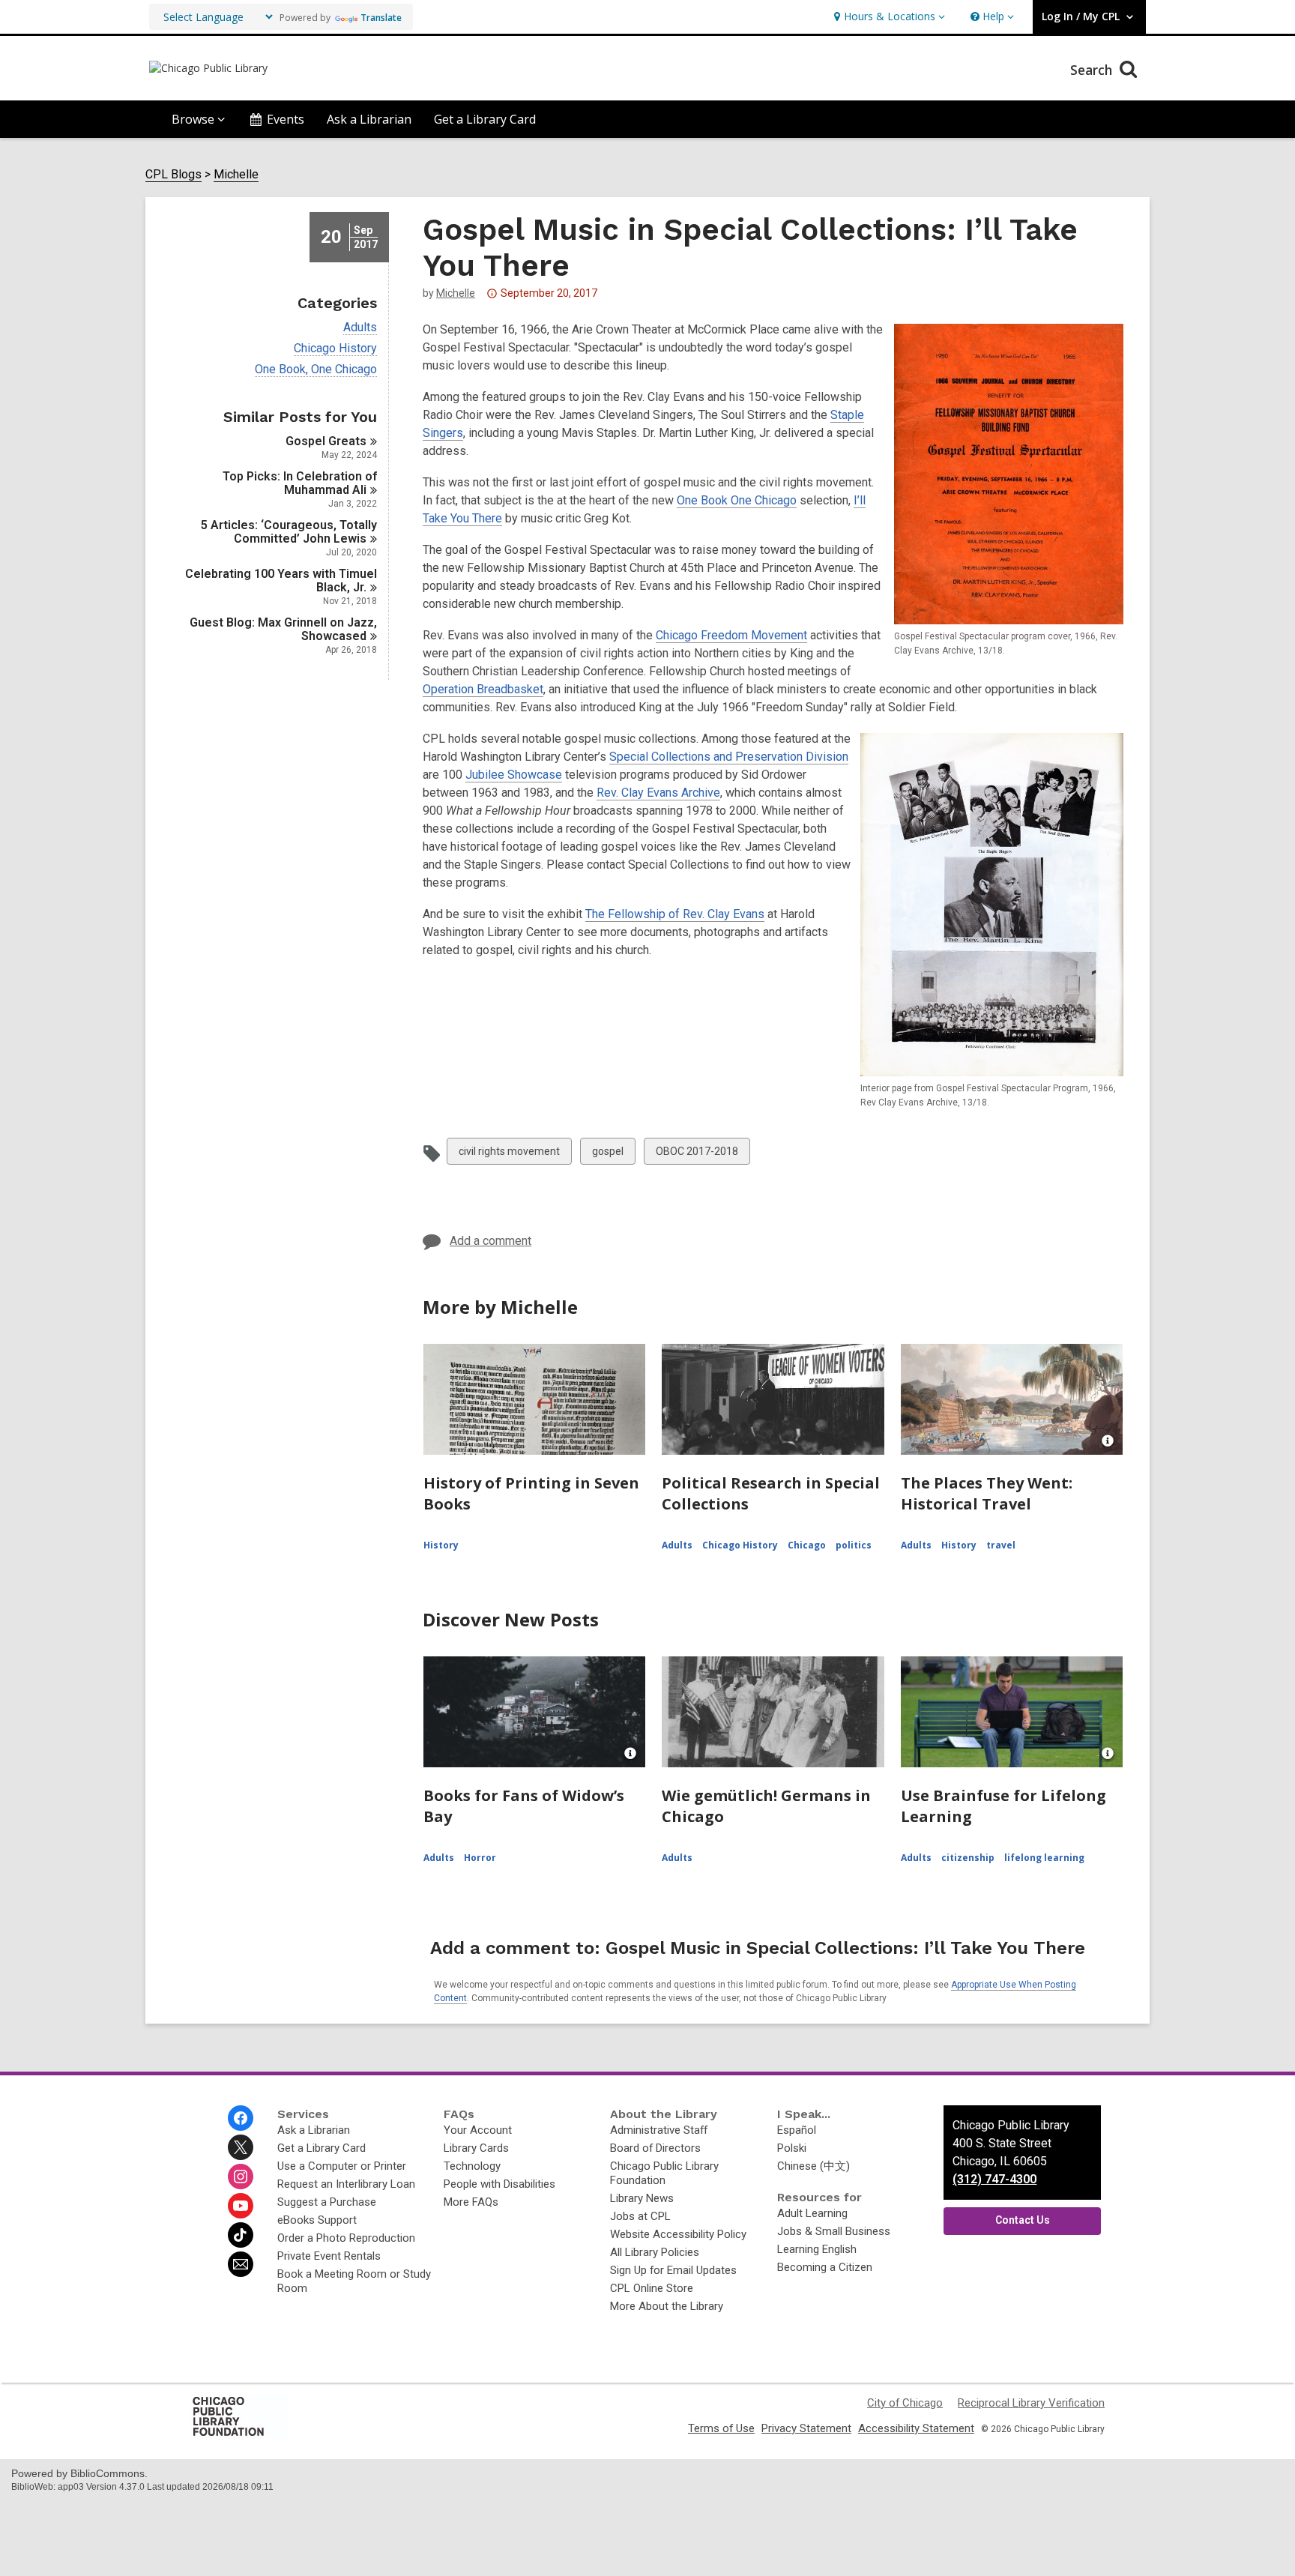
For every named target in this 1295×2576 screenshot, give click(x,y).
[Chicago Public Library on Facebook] (241, 2118)
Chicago (807, 1545)
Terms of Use (721, 2428)
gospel (607, 1155)
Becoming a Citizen (825, 2267)
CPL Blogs (173, 175)
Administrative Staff (659, 2130)
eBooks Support (317, 2220)
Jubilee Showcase (514, 775)
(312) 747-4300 (994, 2179)
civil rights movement (509, 1155)
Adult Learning (812, 2213)
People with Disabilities (499, 2184)
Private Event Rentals (329, 2256)
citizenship (968, 1858)
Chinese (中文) (813, 2166)
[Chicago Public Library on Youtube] (241, 2206)
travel (1001, 1545)
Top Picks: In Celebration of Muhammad (300, 483)
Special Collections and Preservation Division (729, 757)
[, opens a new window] (239, 2435)
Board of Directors (655, 2148)
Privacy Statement (806, 2428)
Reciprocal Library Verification (1031, 2403)
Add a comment (490, 1241)
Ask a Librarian (369, 119)
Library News (642, 2198)
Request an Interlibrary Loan (346, 2184)
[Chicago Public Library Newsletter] (241, 2264)
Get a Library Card (485, 119)
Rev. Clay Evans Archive (658, 793)
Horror (480, 1858)
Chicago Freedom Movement (731, 635)
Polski (792, 2148)
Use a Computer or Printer (342, 2166)
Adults (360, 328)
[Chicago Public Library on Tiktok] (241, 2235)
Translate (381, 18)
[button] (888, 17)
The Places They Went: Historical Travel (987, 1493)
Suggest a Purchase (327, 2202)
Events (286, 119)
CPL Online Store (652, 2288)
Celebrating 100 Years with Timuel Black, (281, 580)
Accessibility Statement (916, 2428)
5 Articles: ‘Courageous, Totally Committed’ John (289, 532)
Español (797, 2130)
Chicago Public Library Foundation (664, 2173)
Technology (472, 2166)
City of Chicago (905, 2403)
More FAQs (471, 2202)
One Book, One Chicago (316, 369)
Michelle (236, 175)
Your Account (478, 2130)
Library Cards (476, 2148)
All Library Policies (655, 2252)
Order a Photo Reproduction (346, 2238)
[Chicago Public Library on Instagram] (241, 2177)
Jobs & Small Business (834, 2231)
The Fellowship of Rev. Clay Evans (675, 914)
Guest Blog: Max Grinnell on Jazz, (283, 629)
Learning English (817, 2249)
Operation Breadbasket (483, 689)
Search (1093, 70)
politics (854, 1545)
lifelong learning (1044, 1858)
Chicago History (335, 349)
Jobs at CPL (640, 2216)
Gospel (326, 441)
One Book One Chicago (737, 500)
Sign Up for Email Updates (673, 2270)
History (441, 1545)
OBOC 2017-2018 (697, 1155)
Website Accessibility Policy (678, 2234)
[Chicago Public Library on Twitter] (241, 2147)
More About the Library (667, 2306)
